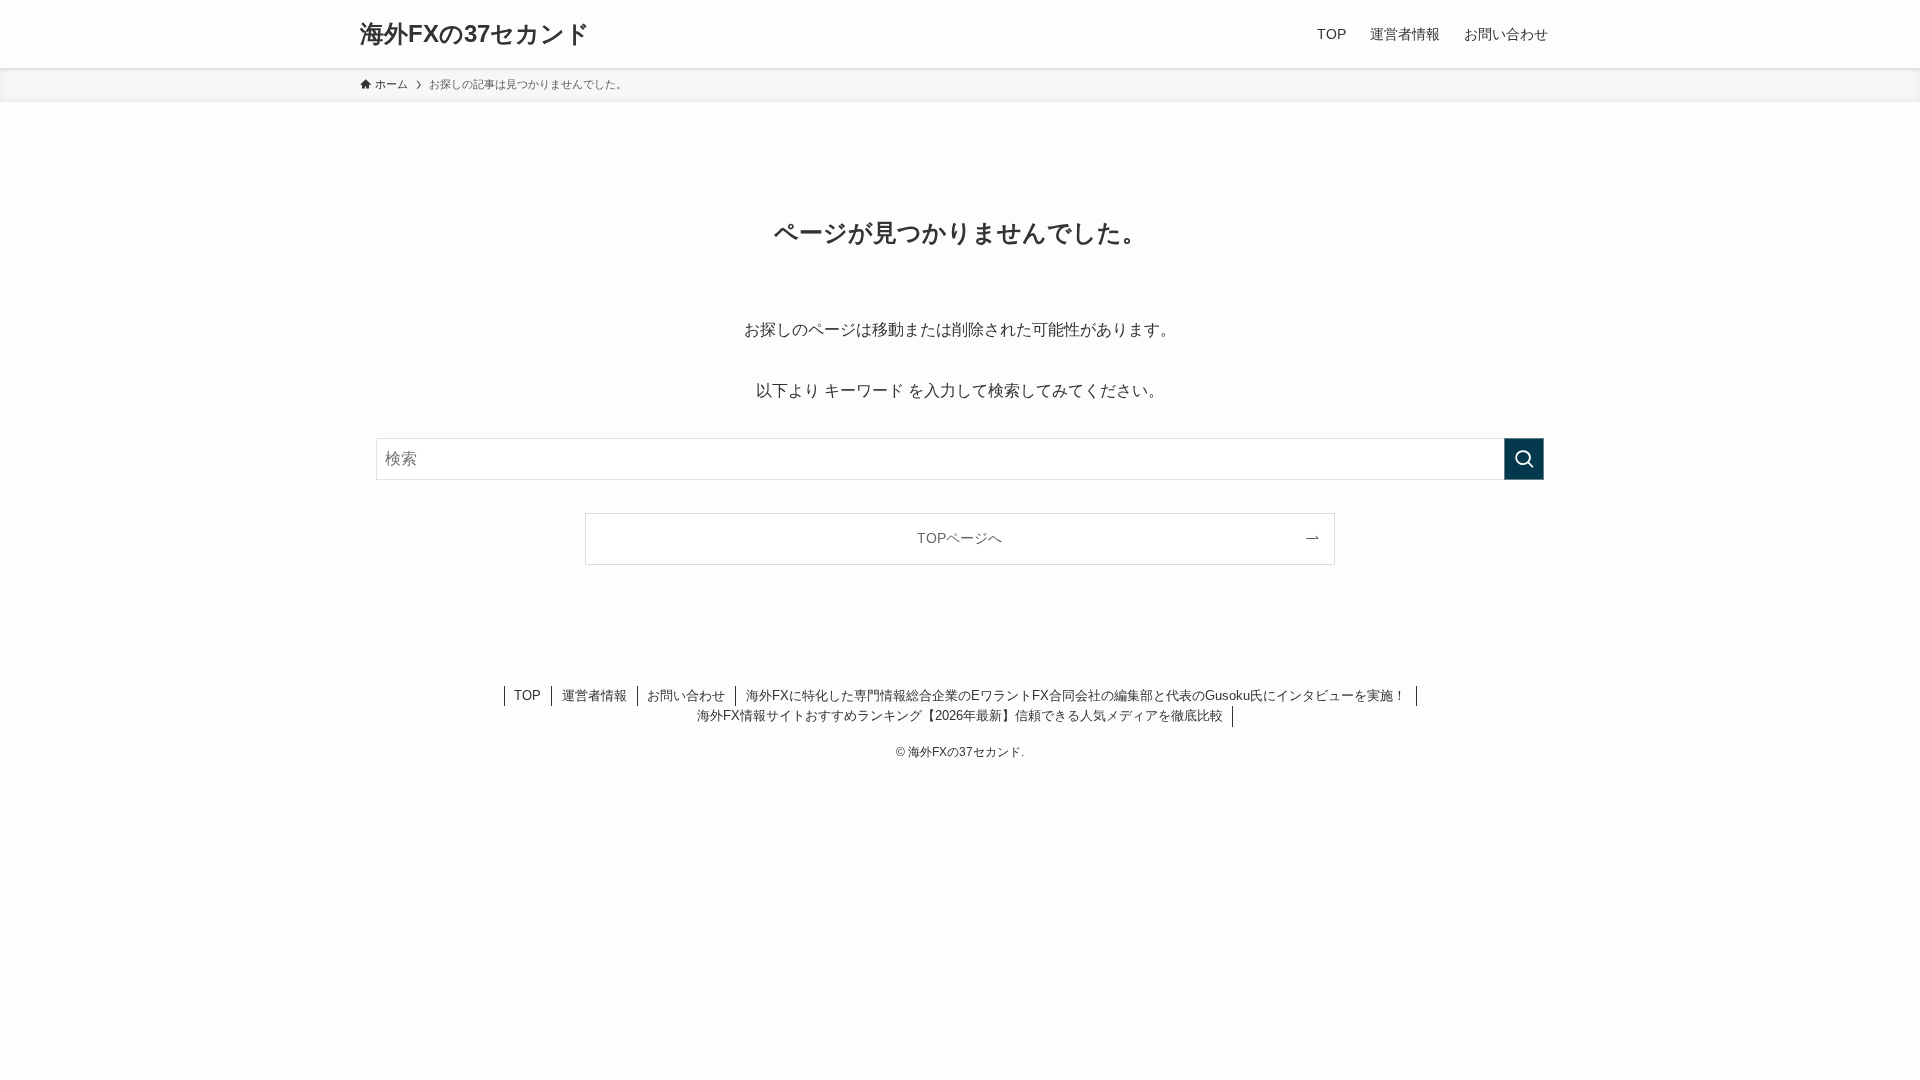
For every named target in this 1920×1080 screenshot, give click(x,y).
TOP (527, 695)
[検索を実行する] (1524, 459)
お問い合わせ (686, 695)
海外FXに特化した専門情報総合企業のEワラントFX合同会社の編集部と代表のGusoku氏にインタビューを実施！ (1076, 695)
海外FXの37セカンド (475, 34)
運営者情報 (594, 695)
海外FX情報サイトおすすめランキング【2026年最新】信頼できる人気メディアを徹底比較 (960, 715)
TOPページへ (959, 538)
